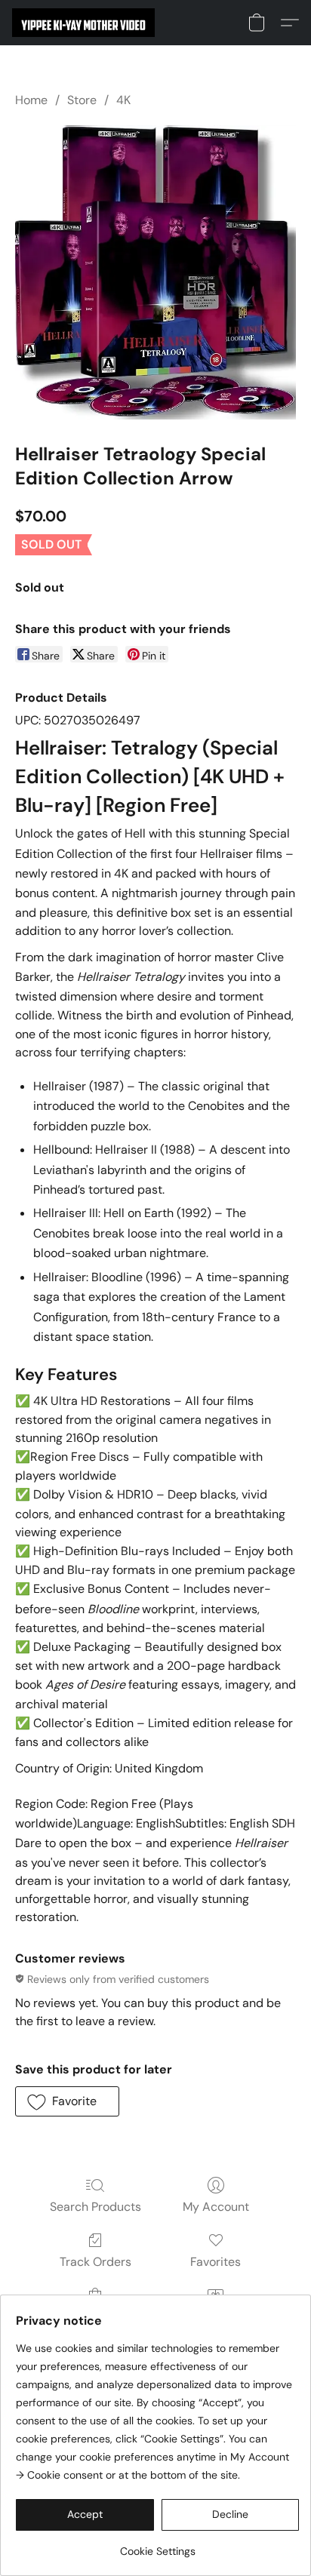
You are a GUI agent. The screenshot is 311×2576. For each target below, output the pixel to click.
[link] (157, 2545)
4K (123, 100)
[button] (87, 23)
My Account (216, 2207)
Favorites (216, 2262)
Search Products (95, 2207)
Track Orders (95, 2262)
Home (31, 100)
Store (82, 100)
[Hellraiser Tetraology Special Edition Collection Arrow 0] (155, 272)
